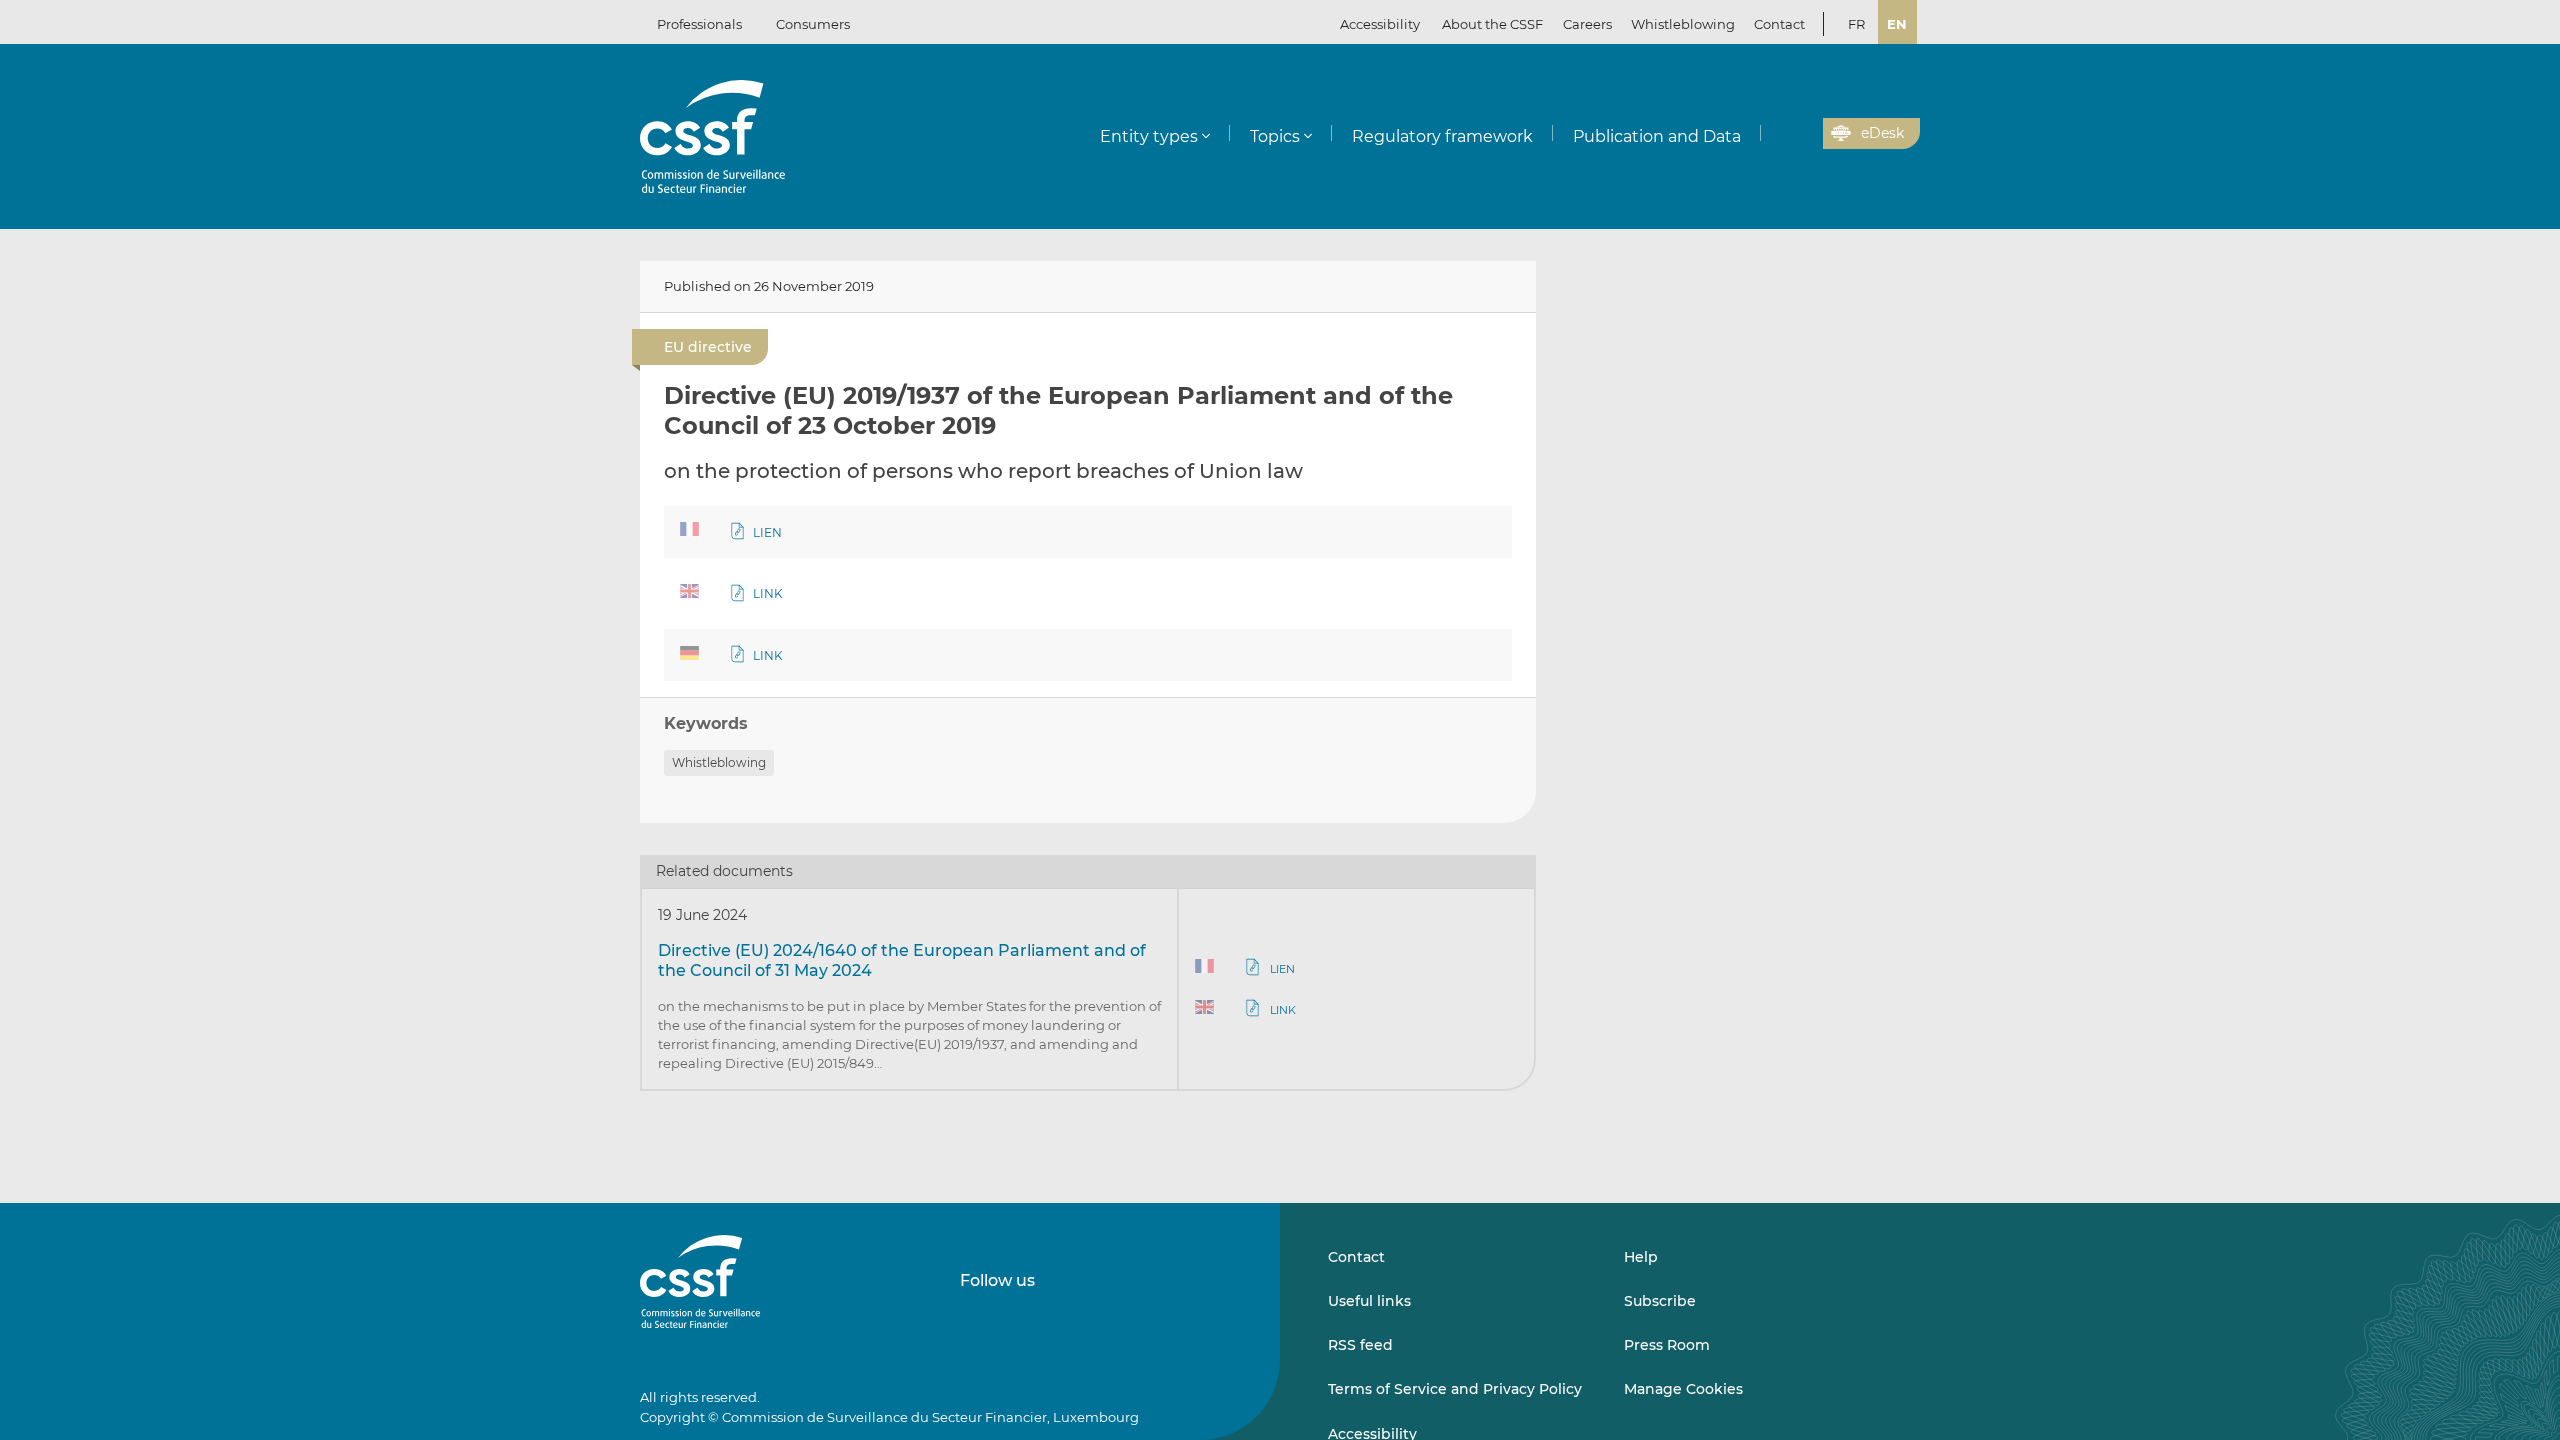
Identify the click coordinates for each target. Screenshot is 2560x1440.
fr (1856, 24)
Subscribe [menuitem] (1660, 1301)
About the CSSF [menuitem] (1492, 24)
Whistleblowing (719, 762)
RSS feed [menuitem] (1360, 1345)
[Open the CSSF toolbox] (1801, 134)
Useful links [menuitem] (1369, 1301)
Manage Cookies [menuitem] (1683, 1389)
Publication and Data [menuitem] (1657, 136)
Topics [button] (1275, 136)
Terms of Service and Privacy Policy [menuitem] (1455, 1389)
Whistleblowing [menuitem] (1683, 24)
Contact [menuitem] (1779, 24)
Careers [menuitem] (1587, 24)
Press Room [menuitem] (1667, 1345)
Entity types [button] (1149, 136)
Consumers (813, 24)
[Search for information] (1777, 134)
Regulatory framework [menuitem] (1442, 136)
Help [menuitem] (1641, 1257)
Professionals (699, 24)
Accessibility (1380, 24)
